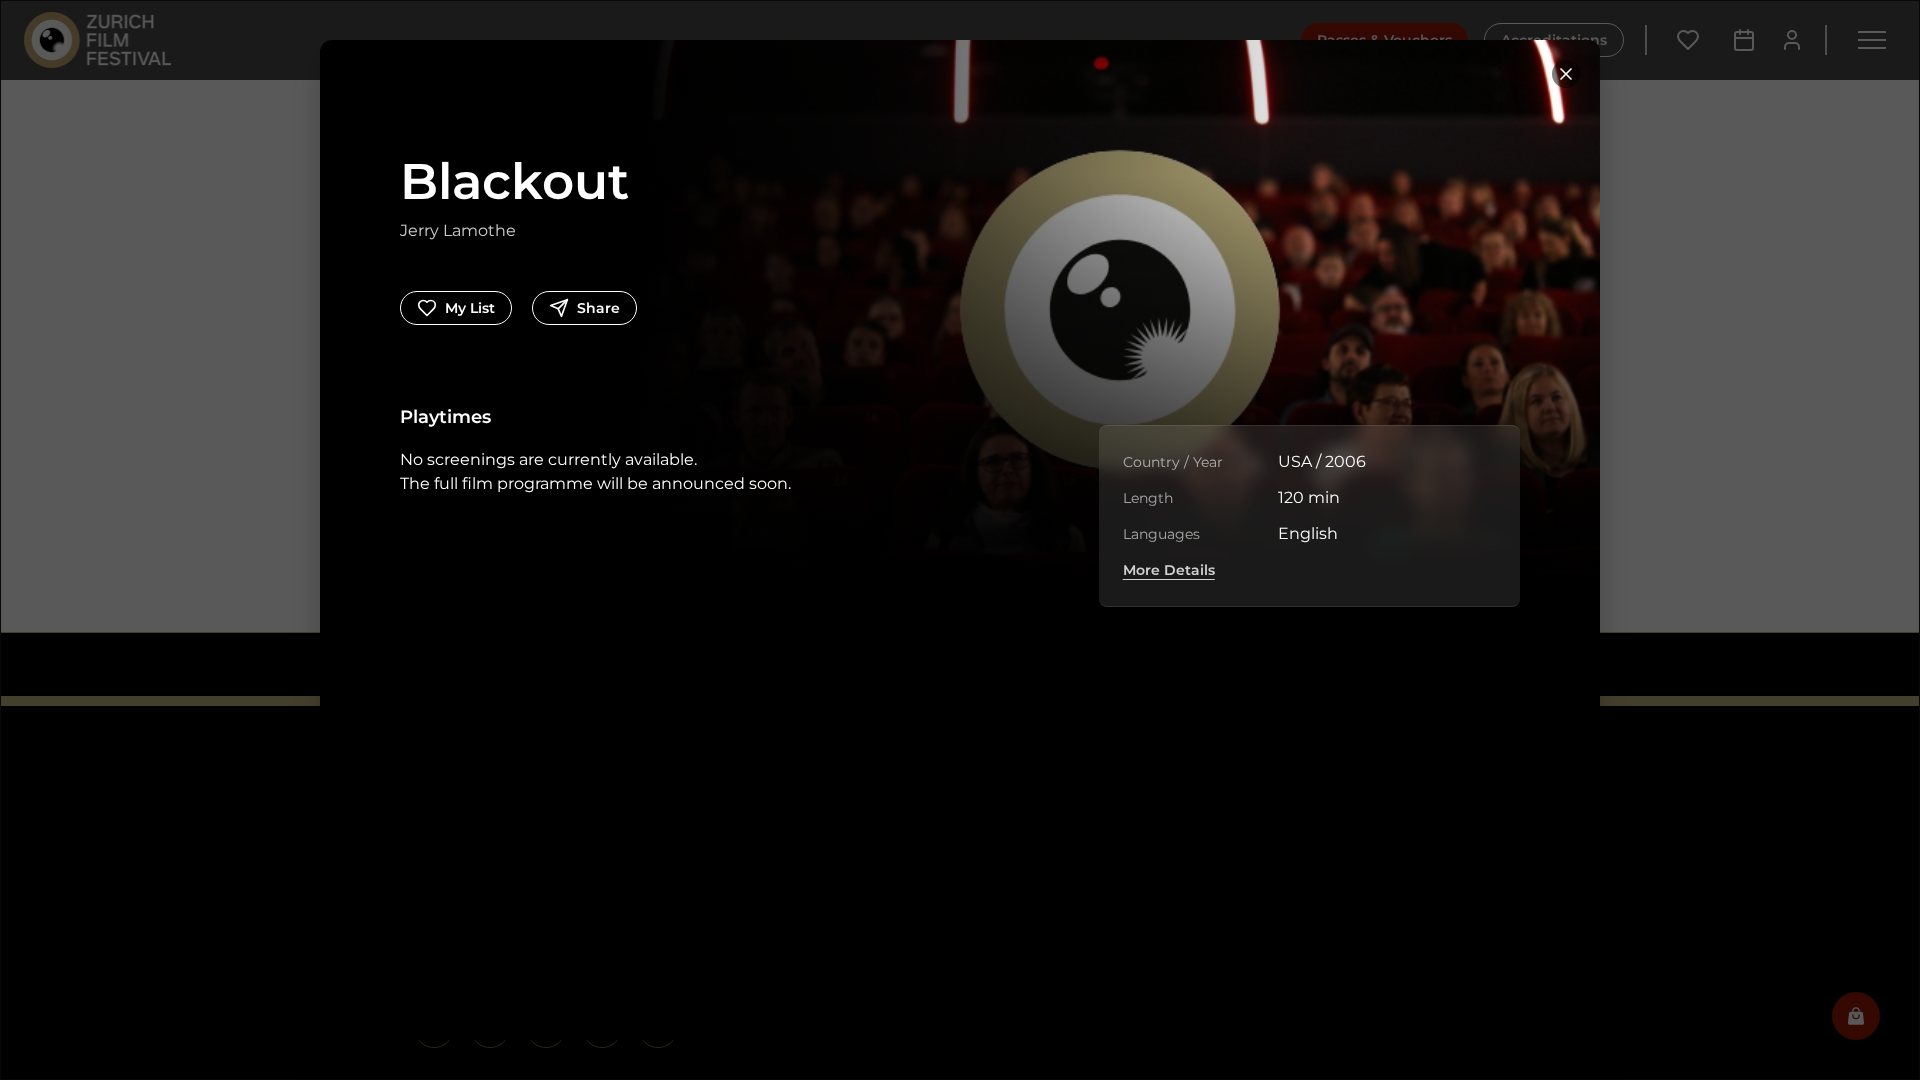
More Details (1169, 570)
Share (598, 308)
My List (470, 308)
